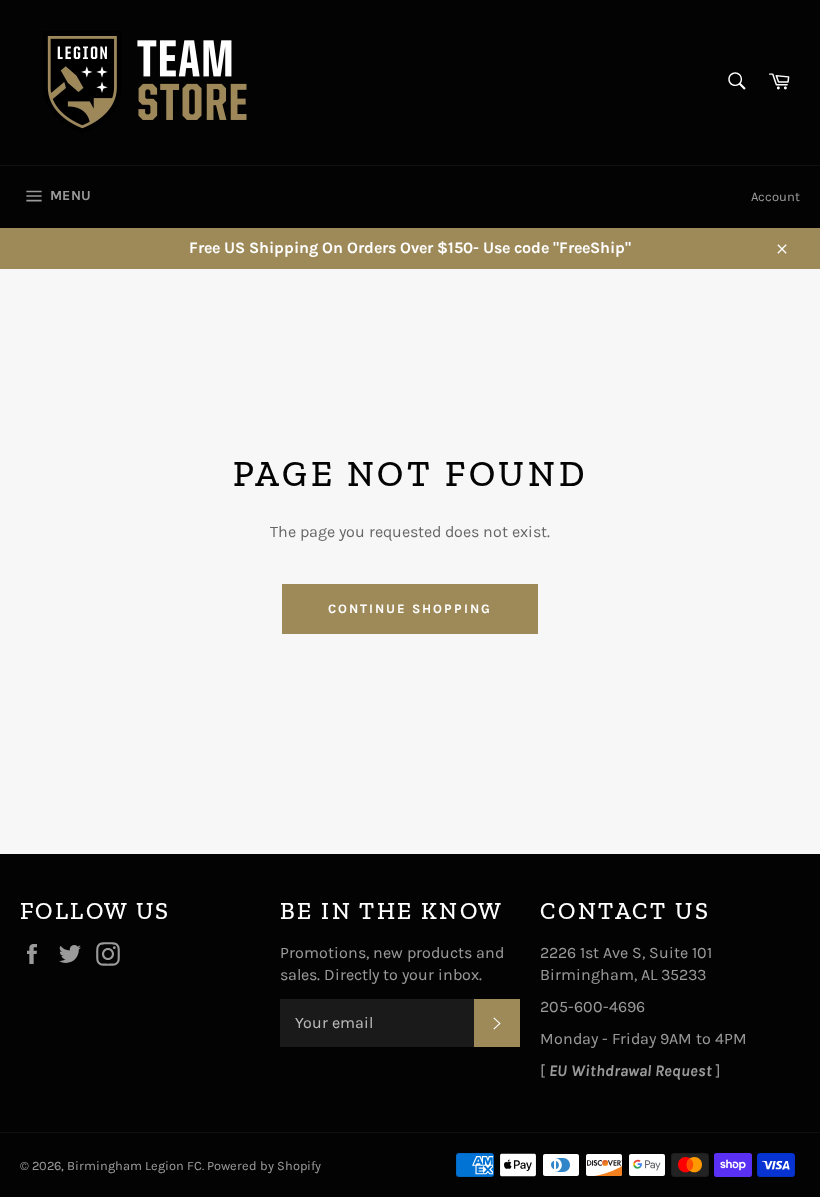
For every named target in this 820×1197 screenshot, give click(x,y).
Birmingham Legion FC (134, 1165)
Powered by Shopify (264, 1165)
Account (775, 196)
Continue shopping (409, 608)
